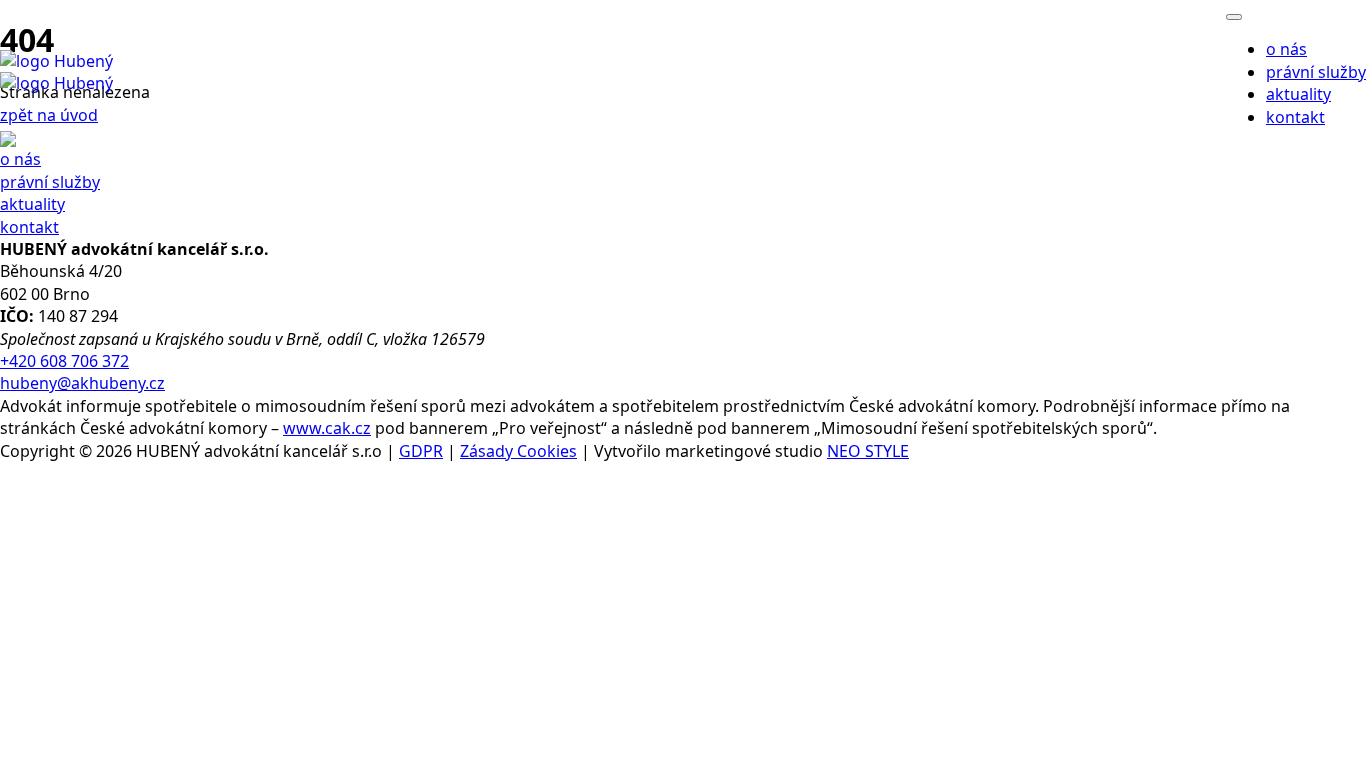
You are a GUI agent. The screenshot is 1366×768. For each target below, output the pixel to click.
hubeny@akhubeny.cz (82, 383)
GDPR (421, 451)
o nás (1286, 49)
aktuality (1298, 94)
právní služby (1316, 72)
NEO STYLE (868, 451)
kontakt (29, 227)
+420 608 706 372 (64, 361)
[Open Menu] (1234, 17)
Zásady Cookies (518, 451)
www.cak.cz (327, 428)
